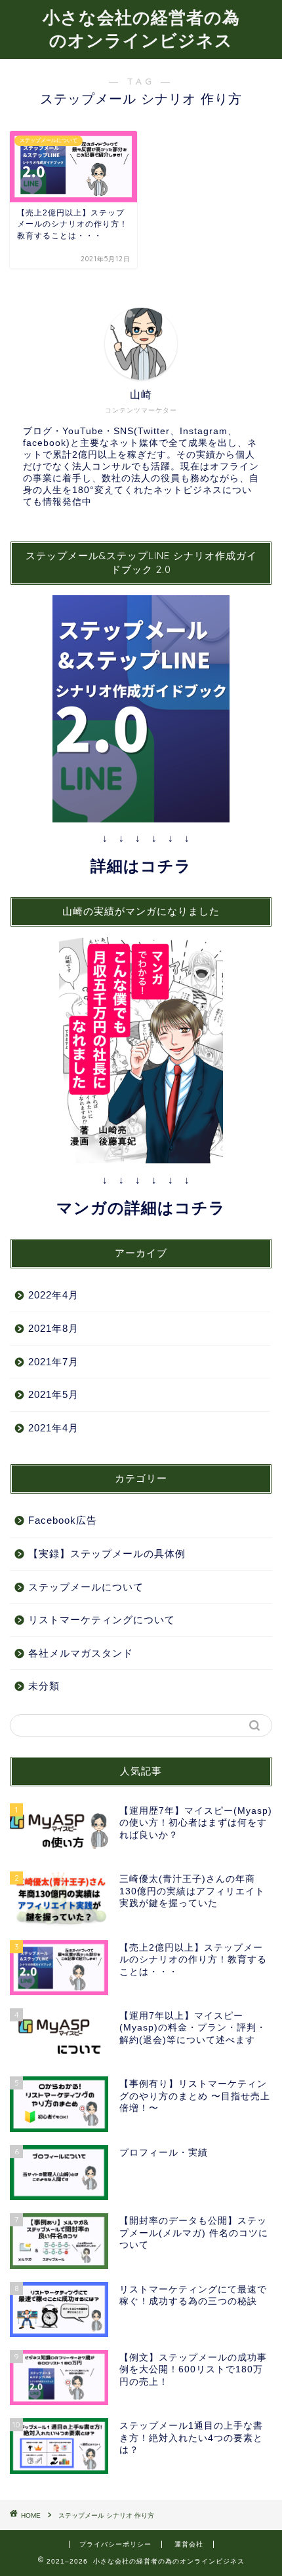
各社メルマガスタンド (81, 1653)
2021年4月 (53, 1428)
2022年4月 (53, 1295)
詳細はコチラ (141, 866)
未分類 (44, 1686)
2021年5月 (53, 1394)
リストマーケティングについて (102, 1620)
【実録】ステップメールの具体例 (107, 1554)
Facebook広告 (63, 1520)
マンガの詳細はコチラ (141, 1208)
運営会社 (189, 2544)
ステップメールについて (86, 1587)
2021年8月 (53, 1328)
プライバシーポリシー (115, 2544)
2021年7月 (53, 1362)
